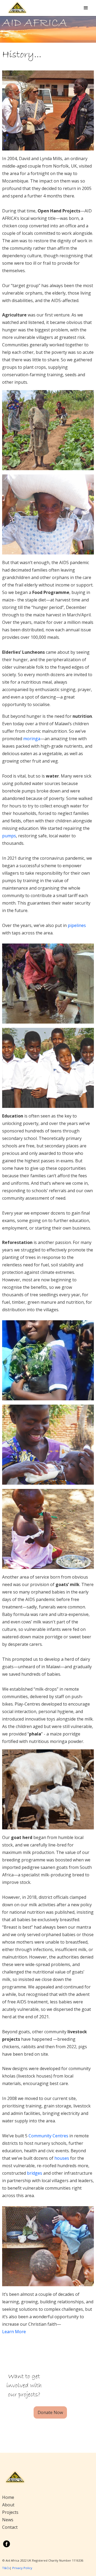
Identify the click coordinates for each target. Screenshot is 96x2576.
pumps (9, 836)
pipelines (77, 925)
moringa (32, 739)
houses (62, 2158)
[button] (86, 8)
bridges (35, 2173)
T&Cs (6, 2568)
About (8, 2505)
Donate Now (50, 2412)
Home (8, 2497)
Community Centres (48, 2136)
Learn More (14, 2332)
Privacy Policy (22, 2568)
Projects (10, 2512)
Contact (10, 2527)
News (8, 2520)
